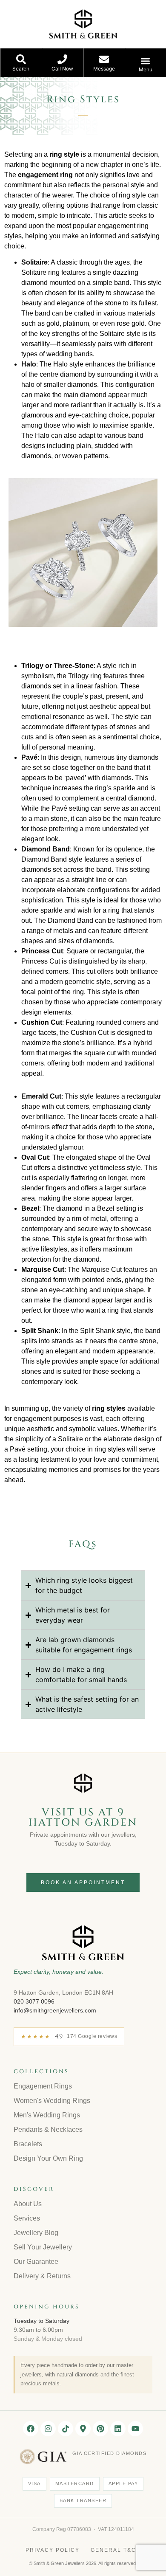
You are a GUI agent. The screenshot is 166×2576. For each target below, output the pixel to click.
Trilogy (32, 666)
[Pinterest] (100, 2429)
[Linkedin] (118, 2429)
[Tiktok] (66, 2429)
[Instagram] (48, 2429)
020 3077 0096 (34, 2001)
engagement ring (123, 226)
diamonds (82, 385)
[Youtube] (135, 2429)
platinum (76, 323)
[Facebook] (31, 2429)
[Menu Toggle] (145, 61)
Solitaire (34, 262)
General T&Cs (116, 2550)
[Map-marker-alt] (83, 2429)
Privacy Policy (53, 2550)
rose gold (131, 323)
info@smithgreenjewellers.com (55, 2010)
